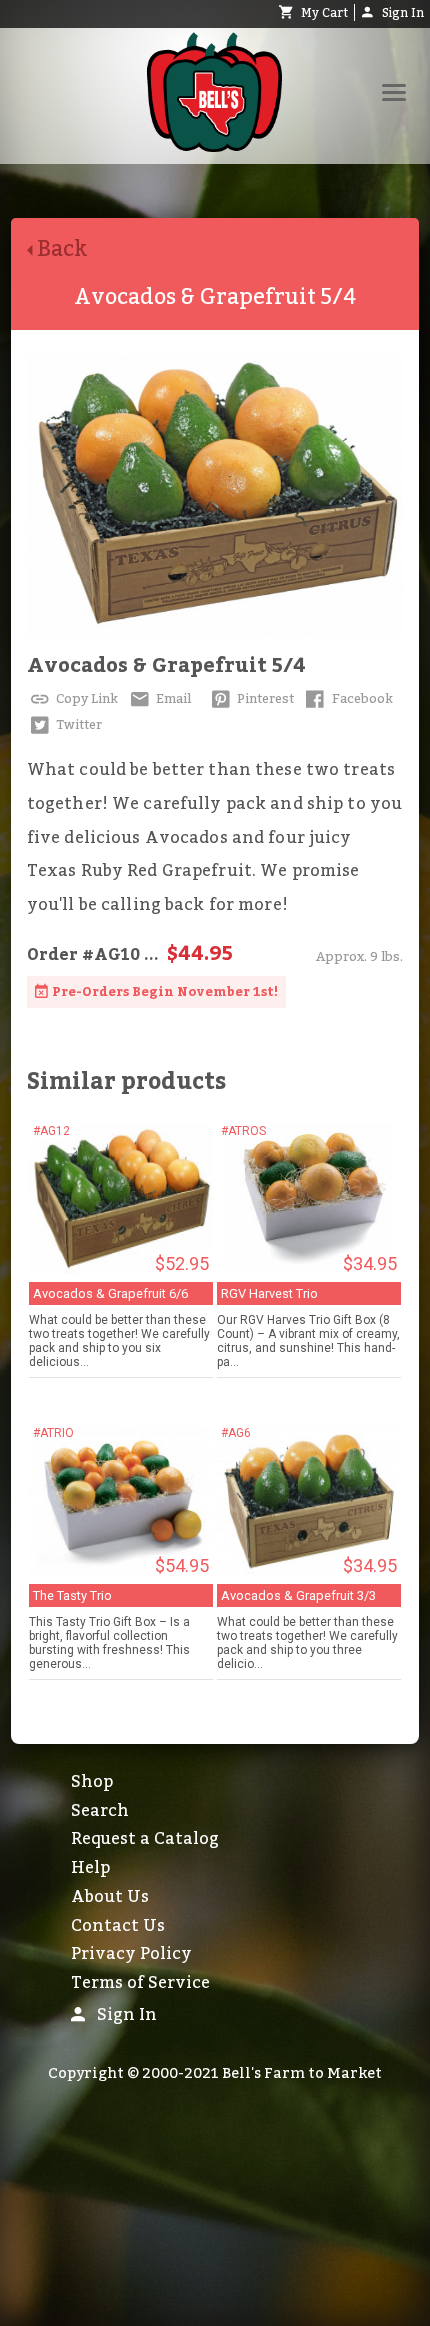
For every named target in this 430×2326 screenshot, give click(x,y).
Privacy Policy (131, 1954)
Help (90, 1868)
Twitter (77, 725)
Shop (92, 1782)
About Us (110, 1897)
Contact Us (118, 1926)
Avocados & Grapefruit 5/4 (166, 666)
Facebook (361, 699)
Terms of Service (140, 1983)
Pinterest (264, 699)
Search (100, 1811)
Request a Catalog (145, 1839)
